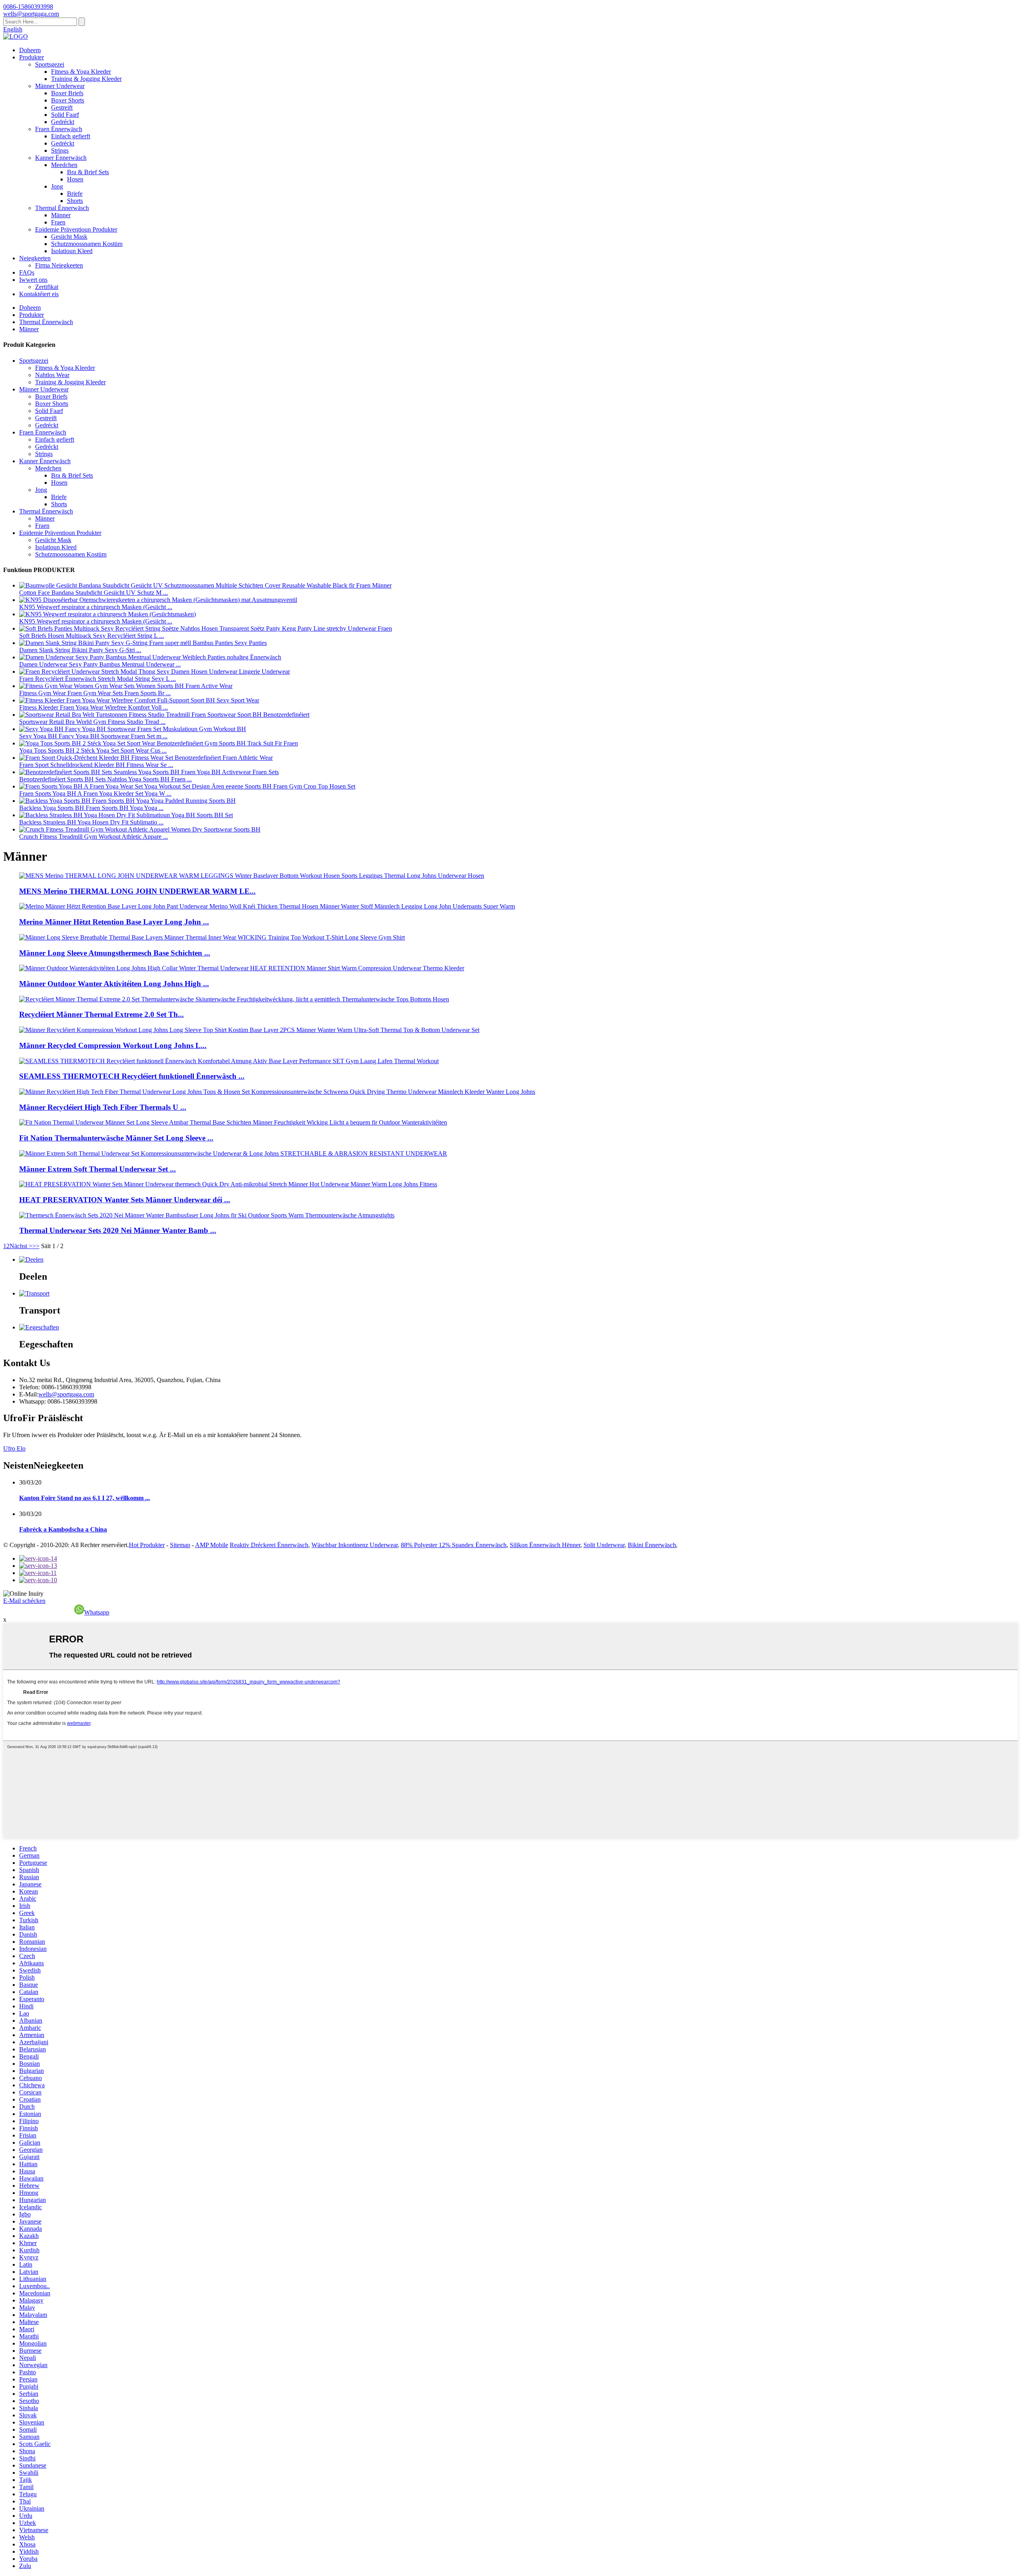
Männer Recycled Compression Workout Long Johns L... (113, 1045)
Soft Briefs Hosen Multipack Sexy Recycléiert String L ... (92, 636)
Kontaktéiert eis (39, 294)
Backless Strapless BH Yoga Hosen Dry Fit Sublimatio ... (91, 822)
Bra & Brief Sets (88, 172)
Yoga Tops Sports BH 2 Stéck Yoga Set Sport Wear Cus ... (93, 750)
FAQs (27, 272)
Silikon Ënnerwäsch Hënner (545, 1545)
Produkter (32, 57)
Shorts (75, 201)
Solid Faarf (65, 115)
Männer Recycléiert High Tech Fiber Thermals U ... (103, 1107)
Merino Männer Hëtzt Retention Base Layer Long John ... (114, 922)
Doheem (30, 50)
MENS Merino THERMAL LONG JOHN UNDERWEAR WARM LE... (137, 891)
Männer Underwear (60, 86)
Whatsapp (97, 1612)
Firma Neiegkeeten (59, 265)
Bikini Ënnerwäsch (652, 1545)
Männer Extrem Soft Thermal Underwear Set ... (98, 1169)
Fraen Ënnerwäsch (59, 129)
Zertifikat (47, 287)
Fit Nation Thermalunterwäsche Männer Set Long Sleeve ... (116, 1138)
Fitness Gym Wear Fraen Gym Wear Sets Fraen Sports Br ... (95, 693)
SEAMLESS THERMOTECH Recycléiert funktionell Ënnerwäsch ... (132, 1076)
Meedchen (64, 165)
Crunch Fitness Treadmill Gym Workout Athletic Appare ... (94, 837)
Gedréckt (63, 122)
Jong (57, 186)
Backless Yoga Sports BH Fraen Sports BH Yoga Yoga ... (91, 808)
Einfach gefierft (71, 136)
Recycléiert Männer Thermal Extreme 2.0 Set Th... (102, 1014)
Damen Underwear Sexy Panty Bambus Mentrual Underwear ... (100, 664)
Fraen (58, 222)
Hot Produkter (147, 1545)
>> (36, 1246)
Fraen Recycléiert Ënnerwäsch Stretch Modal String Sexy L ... (98, 679)
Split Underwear (604, 1545)
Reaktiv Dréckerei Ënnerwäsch (269, 1545)
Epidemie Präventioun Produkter (76, 229)
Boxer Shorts (68, 100)
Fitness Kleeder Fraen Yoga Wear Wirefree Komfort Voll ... (94, 707)
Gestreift (62, 107)
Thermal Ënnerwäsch (62, 208)
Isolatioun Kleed (72, 251)
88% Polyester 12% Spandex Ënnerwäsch (454, 1545)
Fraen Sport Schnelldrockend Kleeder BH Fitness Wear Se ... (96, 765)
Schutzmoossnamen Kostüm (87, 244)
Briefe (75, 194)
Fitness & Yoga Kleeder (81, 72)
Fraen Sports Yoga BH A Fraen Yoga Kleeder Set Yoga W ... (95, 793)
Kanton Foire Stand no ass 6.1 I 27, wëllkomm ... (85, 1498)
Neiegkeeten (35, 258)
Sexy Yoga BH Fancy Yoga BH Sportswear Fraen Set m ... (93, 736)
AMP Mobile (212, 1545)
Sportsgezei (50, 64)
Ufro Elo (14, 1448)
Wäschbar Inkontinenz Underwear (355, 1545)
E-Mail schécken (24, 1601)
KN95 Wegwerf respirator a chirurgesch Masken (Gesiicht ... (96, 607)
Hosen (75, 179)
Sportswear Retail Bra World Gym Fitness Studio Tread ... (92, 722)
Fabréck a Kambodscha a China (63, 1529)
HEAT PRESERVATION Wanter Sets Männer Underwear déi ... (125, 1200)
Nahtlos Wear (52, 375)
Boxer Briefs (67, 93)
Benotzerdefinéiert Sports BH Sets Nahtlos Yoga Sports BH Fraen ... (105, 779)
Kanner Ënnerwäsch (61, 158)
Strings (60, 150)
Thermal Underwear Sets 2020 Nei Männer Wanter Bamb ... (118, 1230)
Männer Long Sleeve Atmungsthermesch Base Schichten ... (115, 953)
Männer (61, 215)
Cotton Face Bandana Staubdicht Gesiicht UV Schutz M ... (94, 593)
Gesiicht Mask (69, 237)
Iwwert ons (33, 280)
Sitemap (180, 1545)
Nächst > (21, 1246)
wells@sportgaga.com (66, 1394)
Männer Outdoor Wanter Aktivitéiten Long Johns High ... (114, 984)
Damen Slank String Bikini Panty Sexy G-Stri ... (80, 650)
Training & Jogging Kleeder (86, 79)
